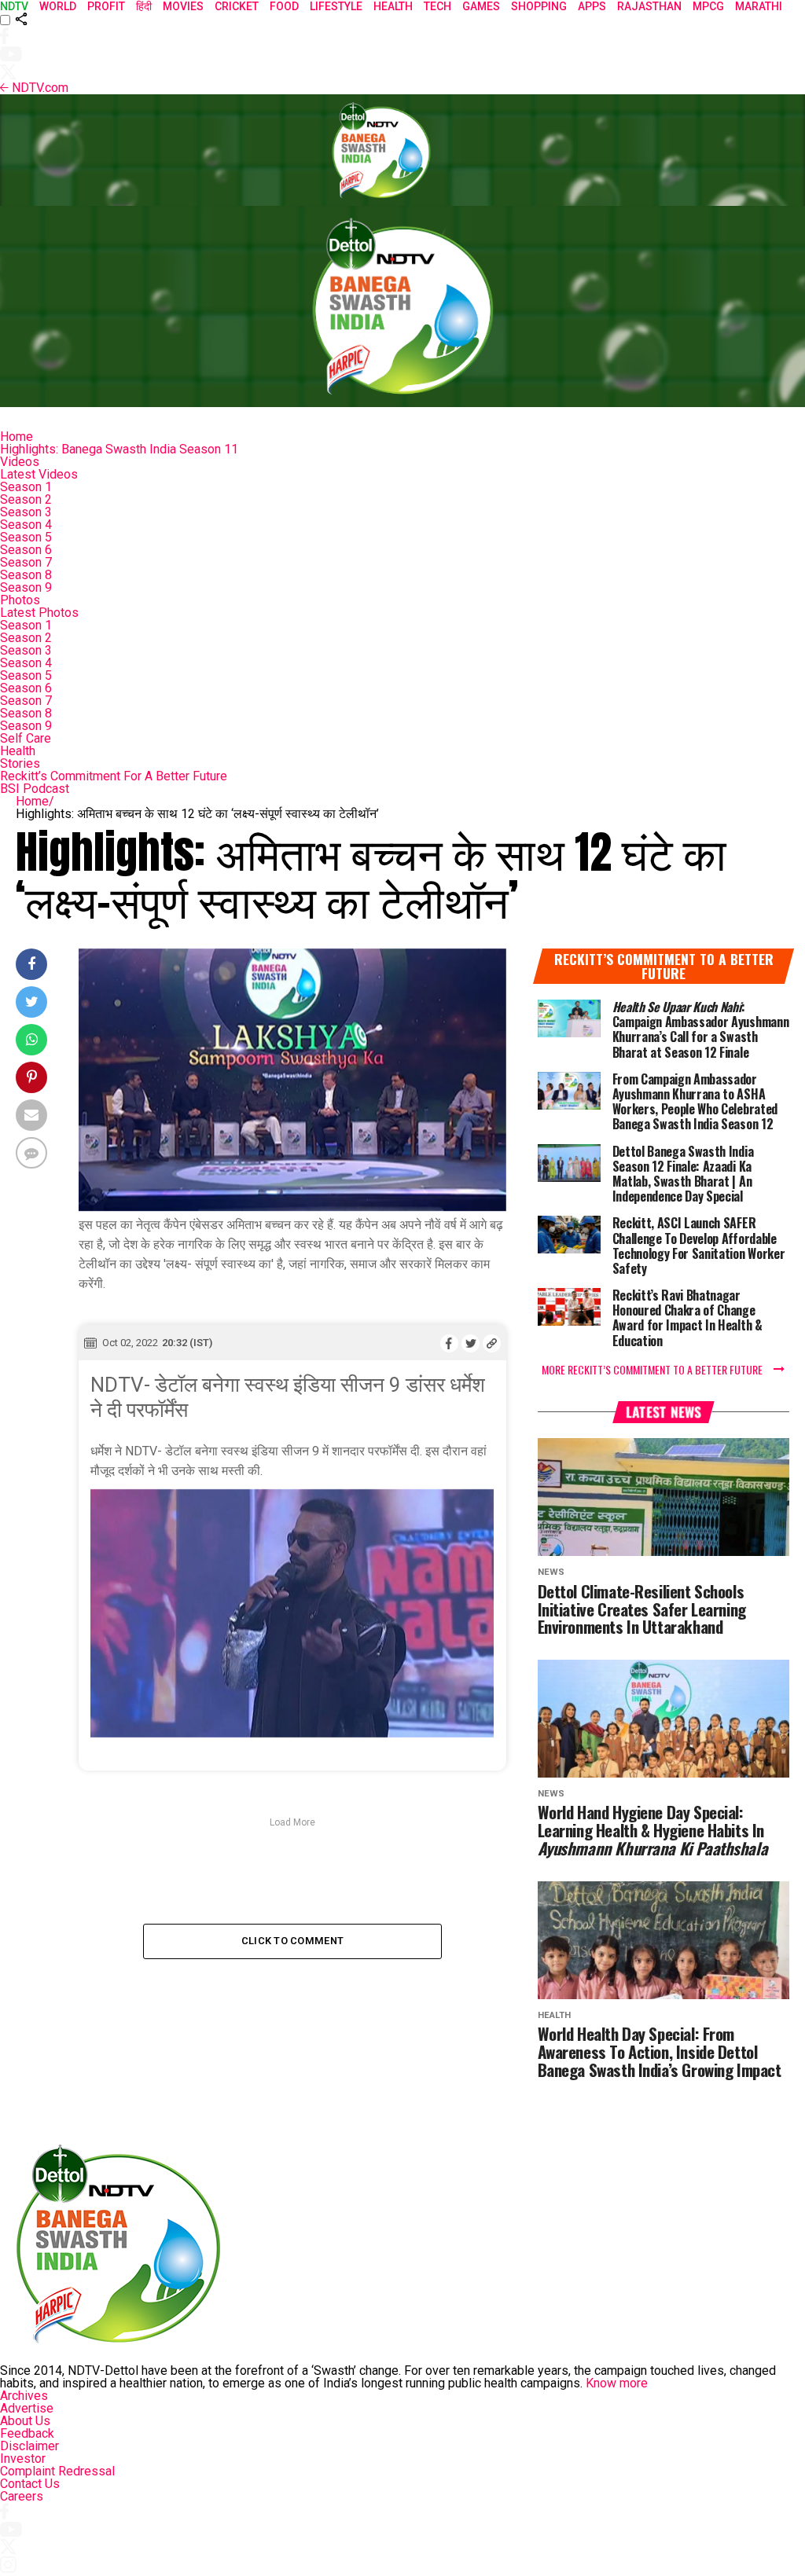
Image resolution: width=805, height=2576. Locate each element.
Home (17, 437)
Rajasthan (649, 6)
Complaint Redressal (57, 2471)
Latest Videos (39, 474)
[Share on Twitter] (471, 1343)
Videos (20, 462)
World (58, 6)
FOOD (284, 6)
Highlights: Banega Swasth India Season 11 (119, 449)
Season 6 (26, 550)
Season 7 (26, 562)
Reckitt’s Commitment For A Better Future (114, 776)
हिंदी (144, 6)
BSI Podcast (35, 789)
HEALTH (393, 6)
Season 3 (26, 512)
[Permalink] (492, 1343)
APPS (592, 6)
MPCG (708, 6)
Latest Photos (39, 613)
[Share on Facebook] (449, 1343)
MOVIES (183, 6)
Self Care (26, 738)
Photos (20, 600)
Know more (617, 2383)
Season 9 (26, 587)
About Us (25, 2421)
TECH (437, 6)
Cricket (237, 6)
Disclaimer (29, 2446)
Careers (22, 2496)
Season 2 (26, 499)
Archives (24, 2396)
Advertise (27, 2408)
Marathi (759, 6)
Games (481, 6)
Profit (106, 6)
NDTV (14, 6)
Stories (20, 763)
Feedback (27, 2433)
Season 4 (26, 525)
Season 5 (26, 537)
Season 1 (26, 487)
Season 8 (26, 575)
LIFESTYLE (336, 6)
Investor (23, 2459)
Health (18, 751)
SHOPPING (539, 6)
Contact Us (30, 2484)
